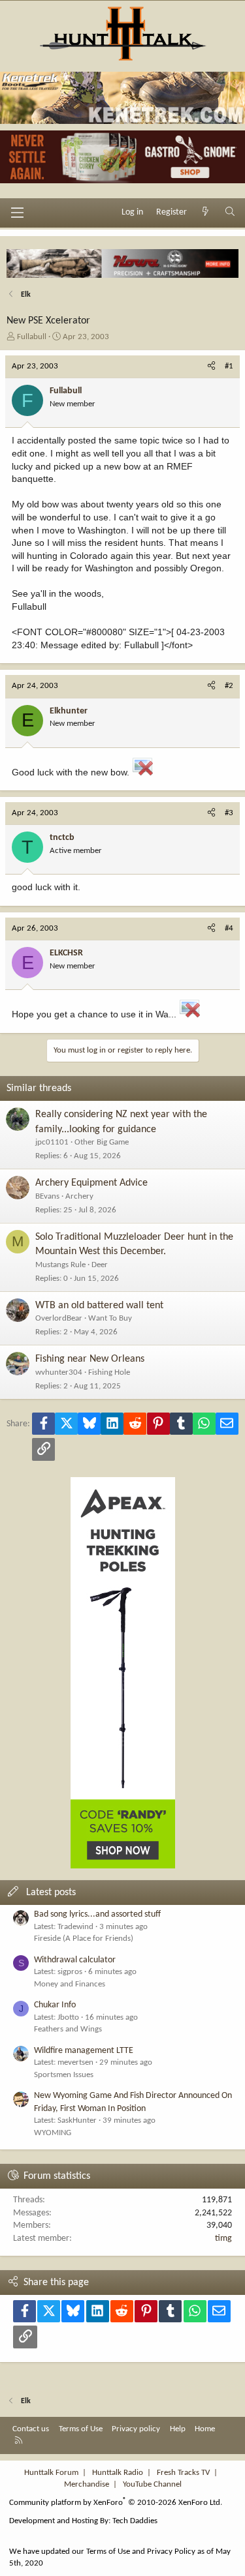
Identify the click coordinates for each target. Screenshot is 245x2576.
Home (205, 2429)
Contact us (31, 2429)
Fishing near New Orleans (90, 1359)
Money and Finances (70, 1984)
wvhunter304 (59, 1372)
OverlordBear (59, 1318)
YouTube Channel (152, 2484)
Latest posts (51, 1893)
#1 (229, 366)
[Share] (211, 367)
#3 (229, 813)
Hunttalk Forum (51, 2473)
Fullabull (32, 337)
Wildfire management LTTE (84, 2051)
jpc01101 (52, 1142)
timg (223, 2239)
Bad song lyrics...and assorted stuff (97, 1914)
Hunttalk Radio (118, 2473)
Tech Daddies (135, 2521)
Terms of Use (81, 2429)
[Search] (230, 213)
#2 (229, 686)
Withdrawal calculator (75, 1960)
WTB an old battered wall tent (99, 1306)
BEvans (47, 1196)
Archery (79, 1196)
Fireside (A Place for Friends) (84, 1939)
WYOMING (53, 2133)
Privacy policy (136, 2429)
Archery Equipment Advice (91, 1183)
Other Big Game (102, 1142)
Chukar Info (55, 2005)
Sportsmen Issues (64, 2075)
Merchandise (87, 2484)
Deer (100, 1265)
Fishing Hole (109, 1372)
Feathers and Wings (68, 2029)
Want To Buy (110, 1318)
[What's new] (206, 213)
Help (178, 2429)
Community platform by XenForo (116, 2503)
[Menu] (17, 213)
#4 (229, 928)
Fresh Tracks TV (183, 2473)
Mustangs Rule (60, 1265)
